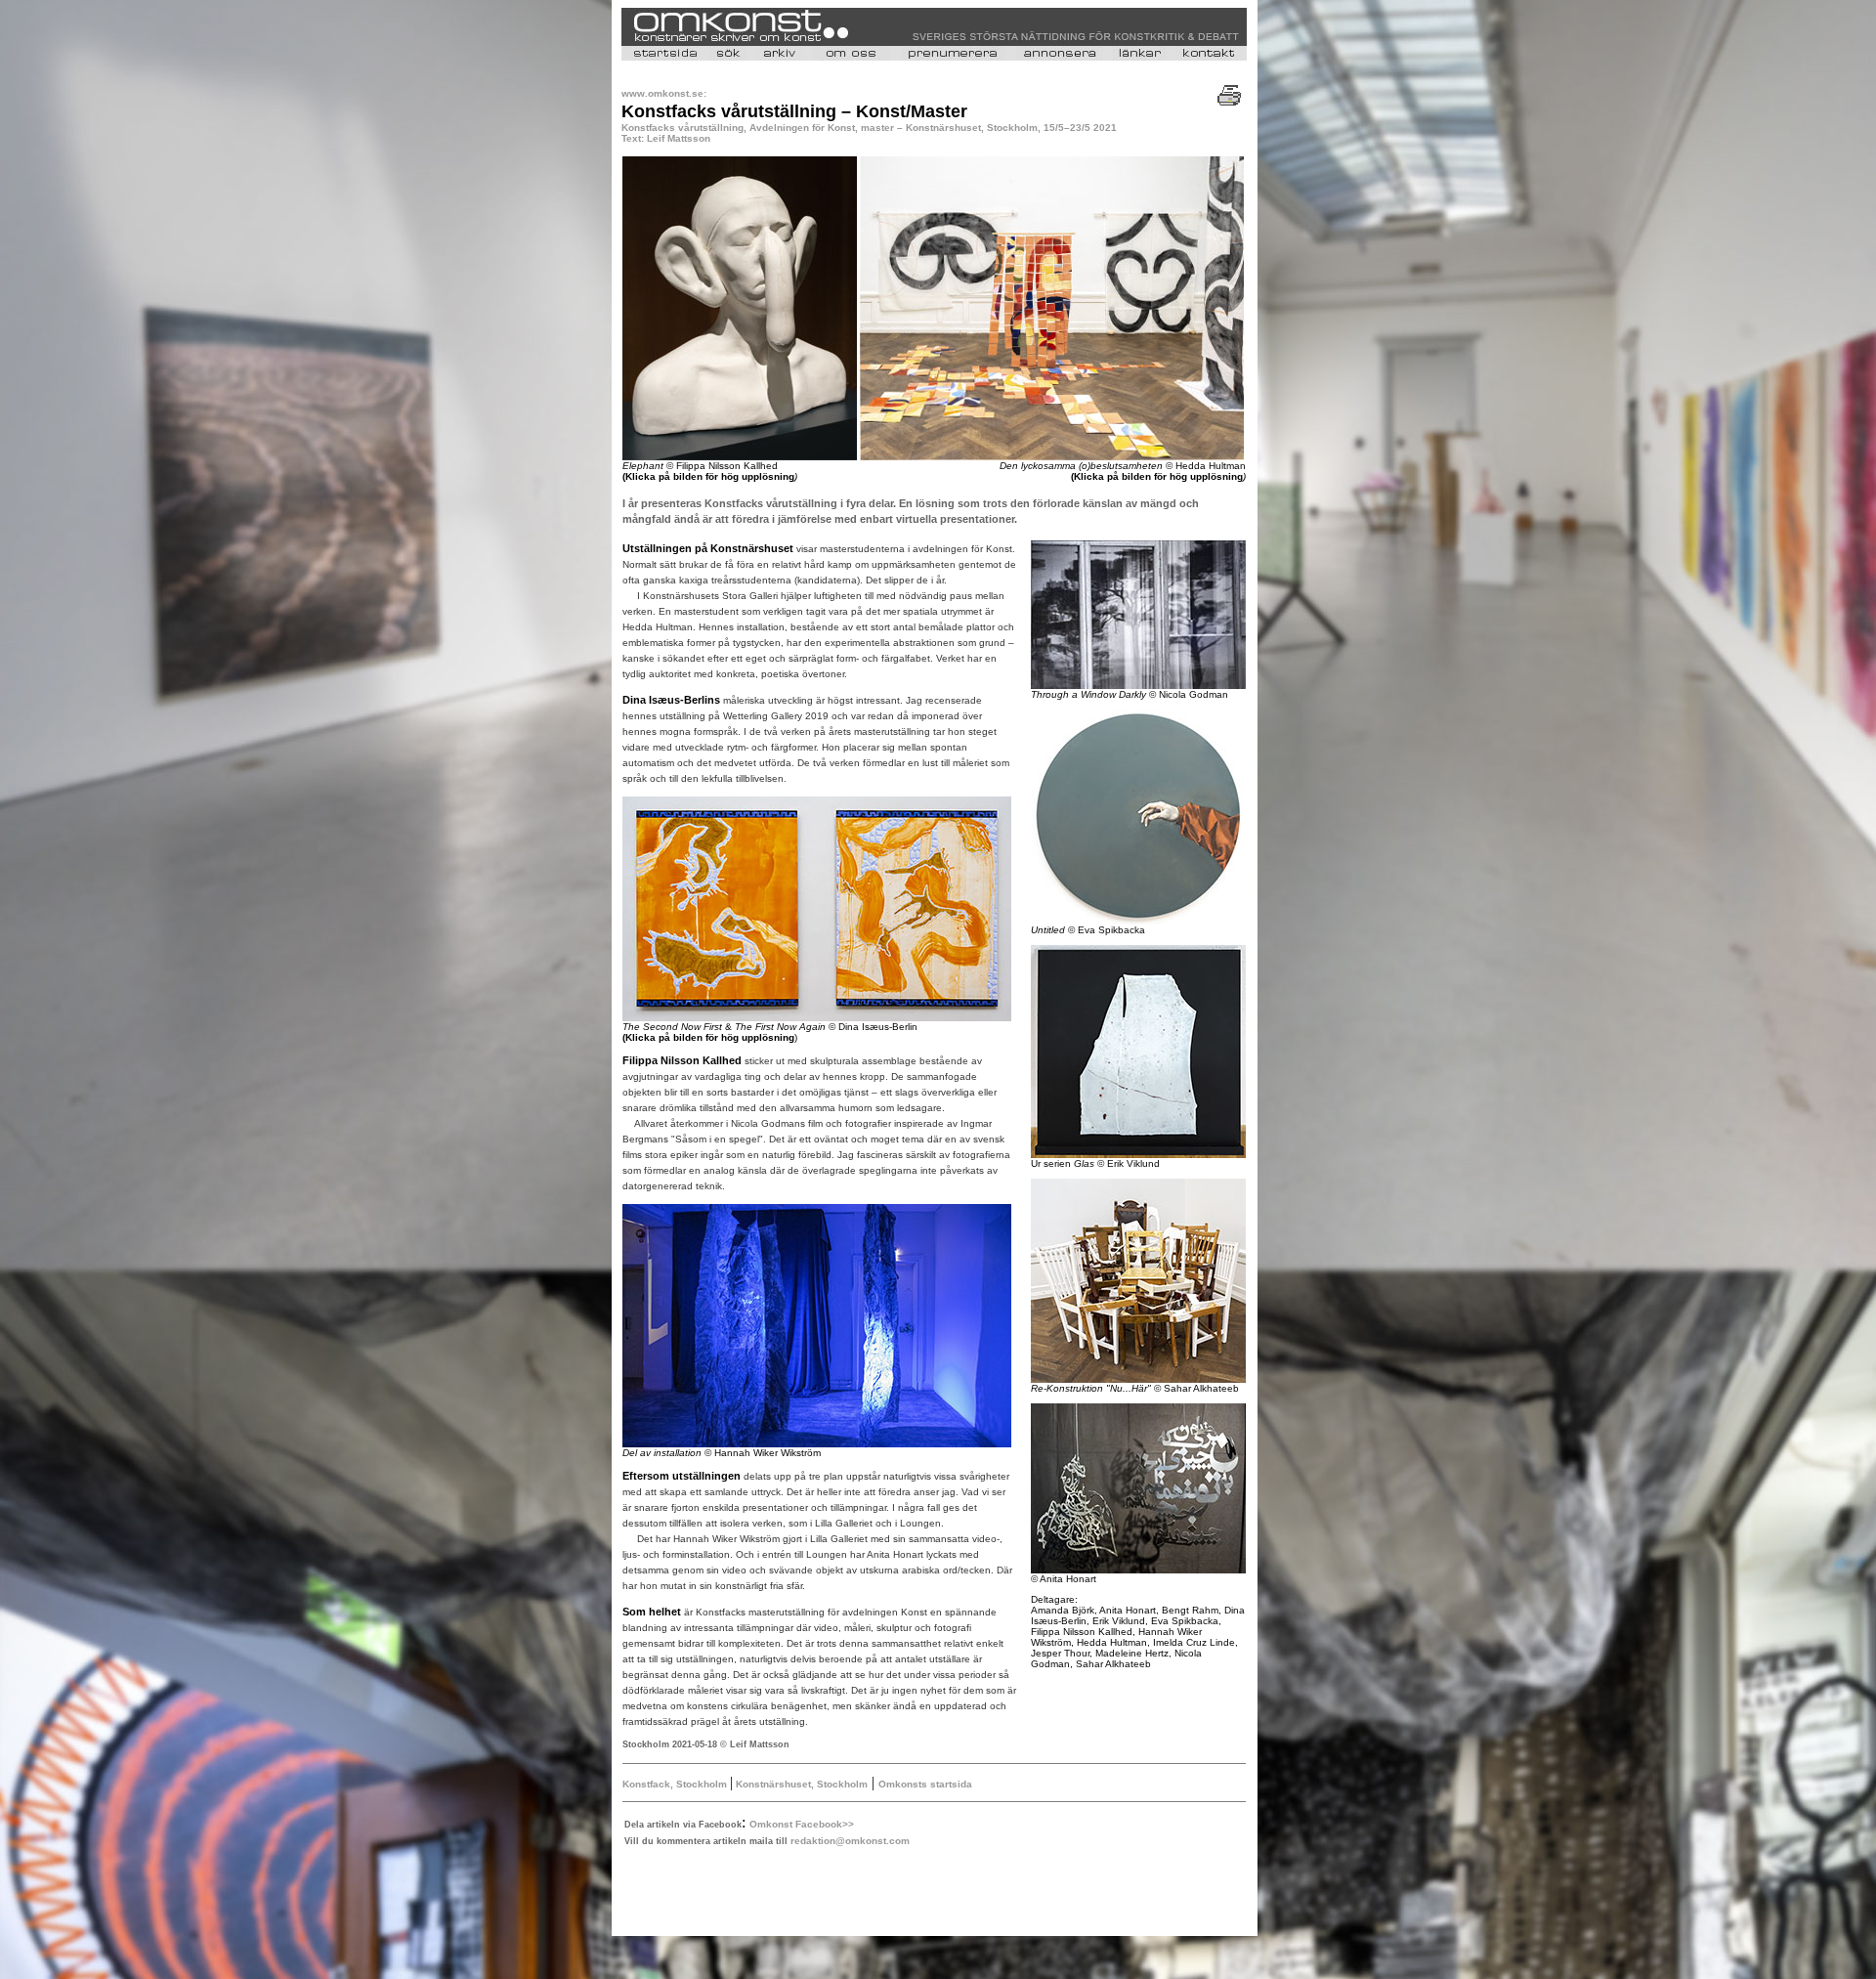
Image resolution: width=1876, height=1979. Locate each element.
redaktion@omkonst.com (850, 1841)
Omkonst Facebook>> (802, 1824)
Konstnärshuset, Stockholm (800, 1784)
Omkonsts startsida (925, 1784)
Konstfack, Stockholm (676, 1784)
